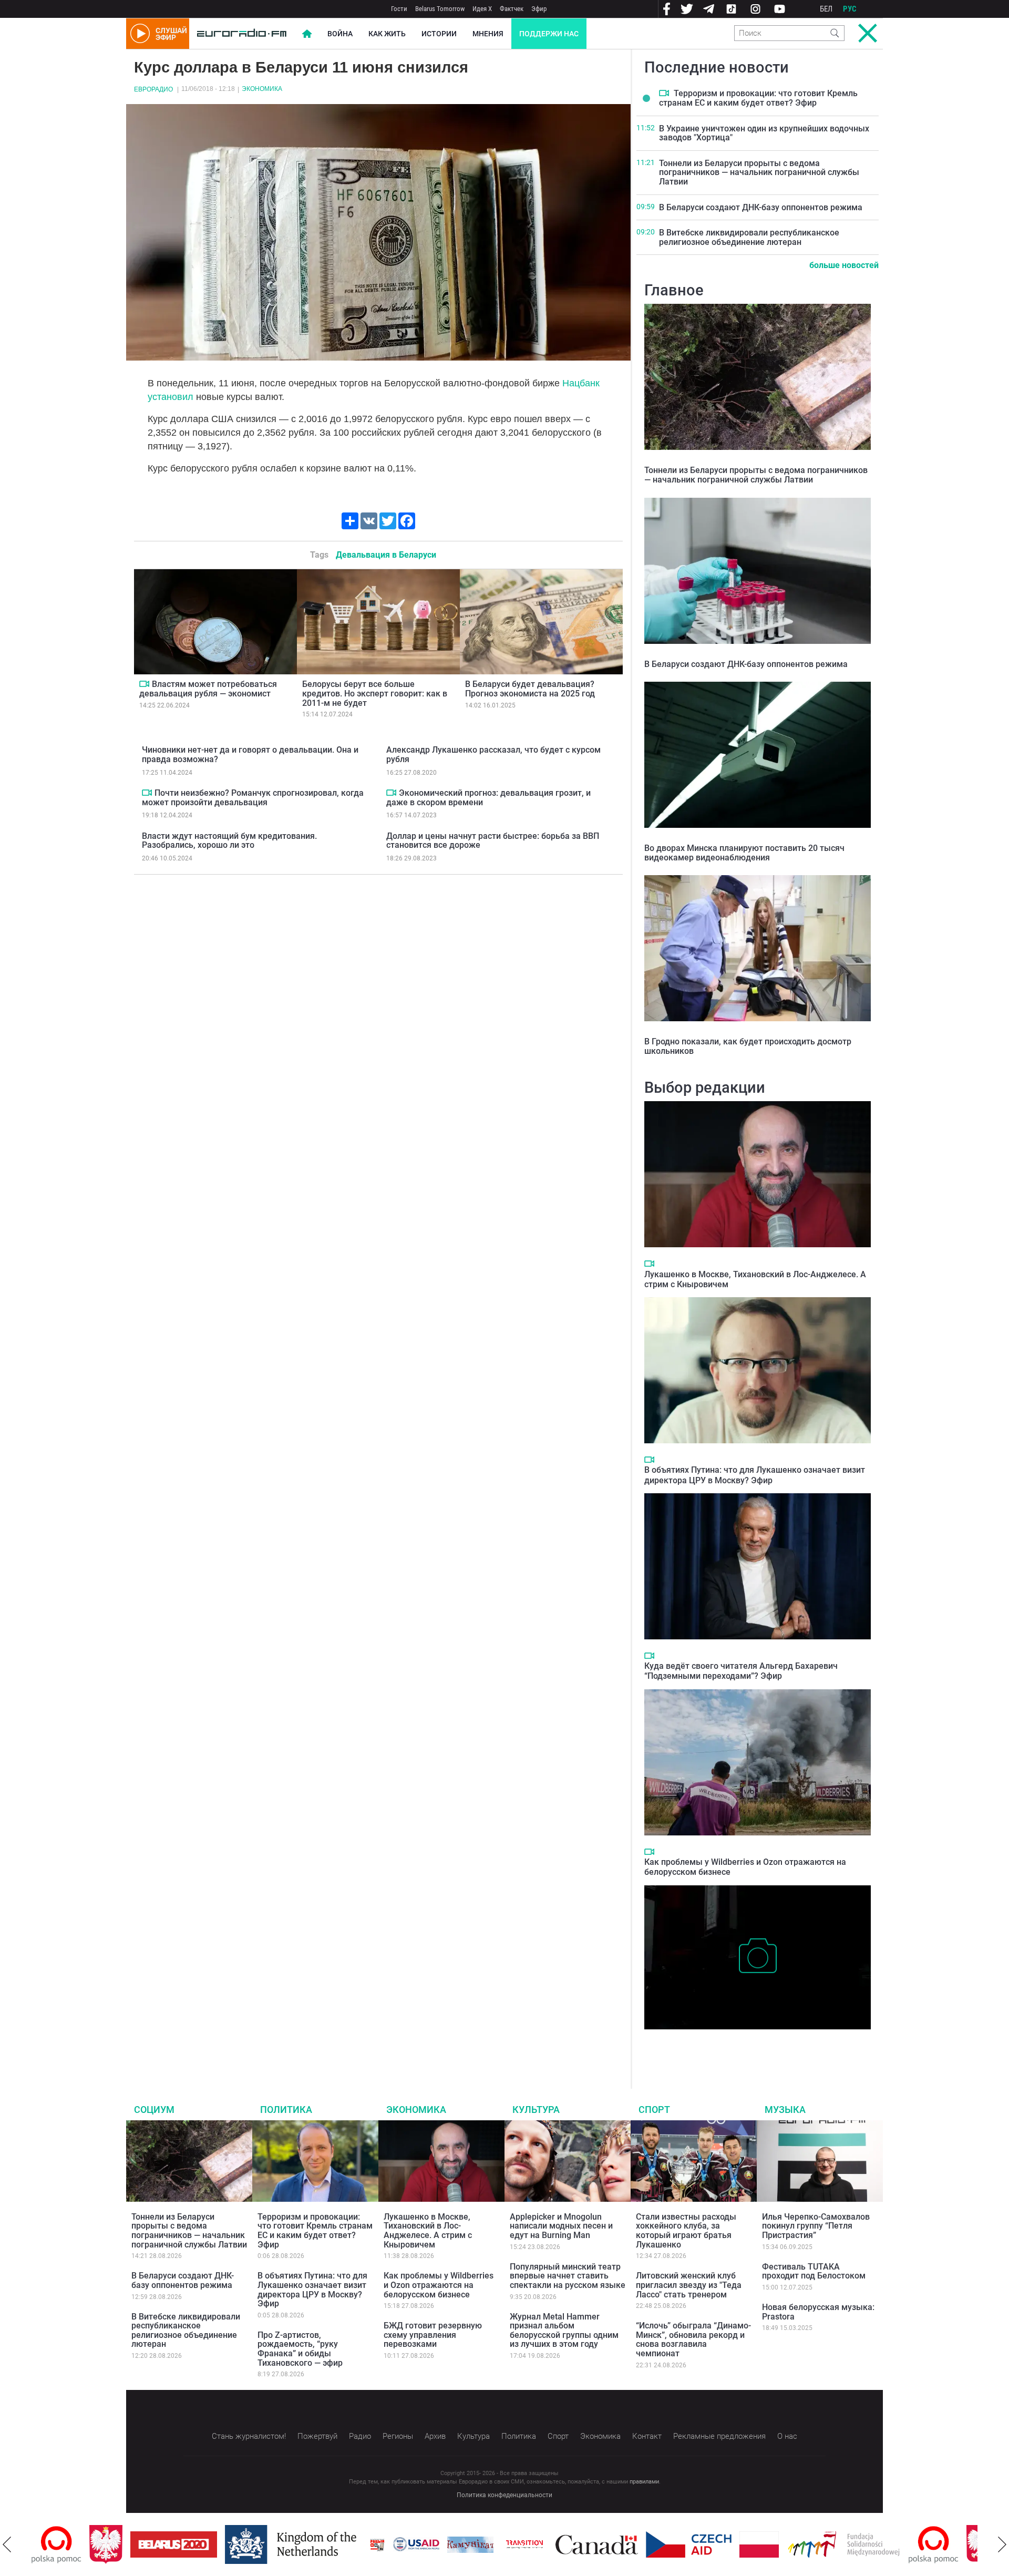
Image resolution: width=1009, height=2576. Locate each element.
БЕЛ (826, 9)
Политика (286, 2110)
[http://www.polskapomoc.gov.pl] (876, 2545)
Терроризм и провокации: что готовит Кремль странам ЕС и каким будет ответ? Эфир (758, 98)
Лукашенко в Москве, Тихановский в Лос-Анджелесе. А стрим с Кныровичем (428, 2231)
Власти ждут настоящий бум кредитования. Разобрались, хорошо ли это (229, 841)
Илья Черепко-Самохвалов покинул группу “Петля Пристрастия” (816, 2226)
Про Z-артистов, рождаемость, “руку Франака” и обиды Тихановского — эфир (300, 2349)
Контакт (647, 2436)
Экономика (262, 89)
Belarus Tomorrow (440, 9)
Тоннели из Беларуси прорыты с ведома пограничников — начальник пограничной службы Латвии (759, 172)
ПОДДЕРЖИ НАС (549, 34)
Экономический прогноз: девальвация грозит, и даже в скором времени (488, 798)
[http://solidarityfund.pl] (786, 2544)
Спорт (654, 2110)
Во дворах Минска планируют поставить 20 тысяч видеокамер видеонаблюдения (744, 853)
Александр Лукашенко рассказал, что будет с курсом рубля (493, 755)
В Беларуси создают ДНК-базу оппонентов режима (761, 207)
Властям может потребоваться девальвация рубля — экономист (208, 689)
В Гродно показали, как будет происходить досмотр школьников (748, 1046)
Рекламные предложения (719, 2436)
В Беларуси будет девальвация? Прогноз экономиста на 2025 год (530, 689)
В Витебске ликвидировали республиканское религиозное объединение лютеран (749, 237)
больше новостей (844, 265)
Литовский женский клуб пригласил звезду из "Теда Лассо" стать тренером (689, 2285)
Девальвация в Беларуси (386, 555)
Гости (399, 9)
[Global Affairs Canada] (539, 2545)
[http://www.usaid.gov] (358, 2544)
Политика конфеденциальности (504, 2495)
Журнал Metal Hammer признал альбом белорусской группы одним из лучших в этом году (564, 2331)
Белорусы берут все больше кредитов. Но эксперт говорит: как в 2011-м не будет (375, 693)
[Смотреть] (144, 684)
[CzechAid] (631, 2544)
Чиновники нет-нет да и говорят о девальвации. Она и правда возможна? (250, 755)
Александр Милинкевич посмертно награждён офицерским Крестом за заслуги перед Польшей (756, 2045)
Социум (154, 2110)
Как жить (387, 34)
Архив (435, 2436)
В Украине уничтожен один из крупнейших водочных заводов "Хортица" (764, 133)
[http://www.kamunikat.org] (413, 2545)
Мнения (488, 34)
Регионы (398, 2436)
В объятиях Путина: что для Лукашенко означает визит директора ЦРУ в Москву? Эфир (755, 1475)
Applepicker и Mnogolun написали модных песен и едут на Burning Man (561, 2226)
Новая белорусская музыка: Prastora (818, 2312)
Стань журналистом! (249, 2436)
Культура (536, 2110)
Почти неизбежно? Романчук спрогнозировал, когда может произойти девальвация (253, 798)
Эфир (539, 9)
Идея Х (482, 9)
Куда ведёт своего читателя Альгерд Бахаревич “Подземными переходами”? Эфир (741, 1671)
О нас (787, 2436)
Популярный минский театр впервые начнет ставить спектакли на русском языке (568, 2276)
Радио (360, 2436)
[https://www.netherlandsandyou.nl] (235, 2544)
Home (307, 34)
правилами (644, 2482)
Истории (439, 34)
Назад (7, 2544)
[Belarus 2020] (116, 2544)
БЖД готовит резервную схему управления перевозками (433, 2335)
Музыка (785, 2110)
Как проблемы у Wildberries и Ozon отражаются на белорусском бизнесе (439, 2285)
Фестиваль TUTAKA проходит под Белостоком (814, 2271)
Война (340, 34)
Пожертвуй (317, 2436)
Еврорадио (153, 89)
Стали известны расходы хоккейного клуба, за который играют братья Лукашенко (686, 2231)
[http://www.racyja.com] (320, 2545)
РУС (850, 9)
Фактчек (512, 9)
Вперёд (1002, 2544)
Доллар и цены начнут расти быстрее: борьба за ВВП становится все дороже (493, 841)
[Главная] (242, 34)
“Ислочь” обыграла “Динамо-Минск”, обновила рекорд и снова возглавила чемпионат (693, 2339)
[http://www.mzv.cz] (467, 2544)
